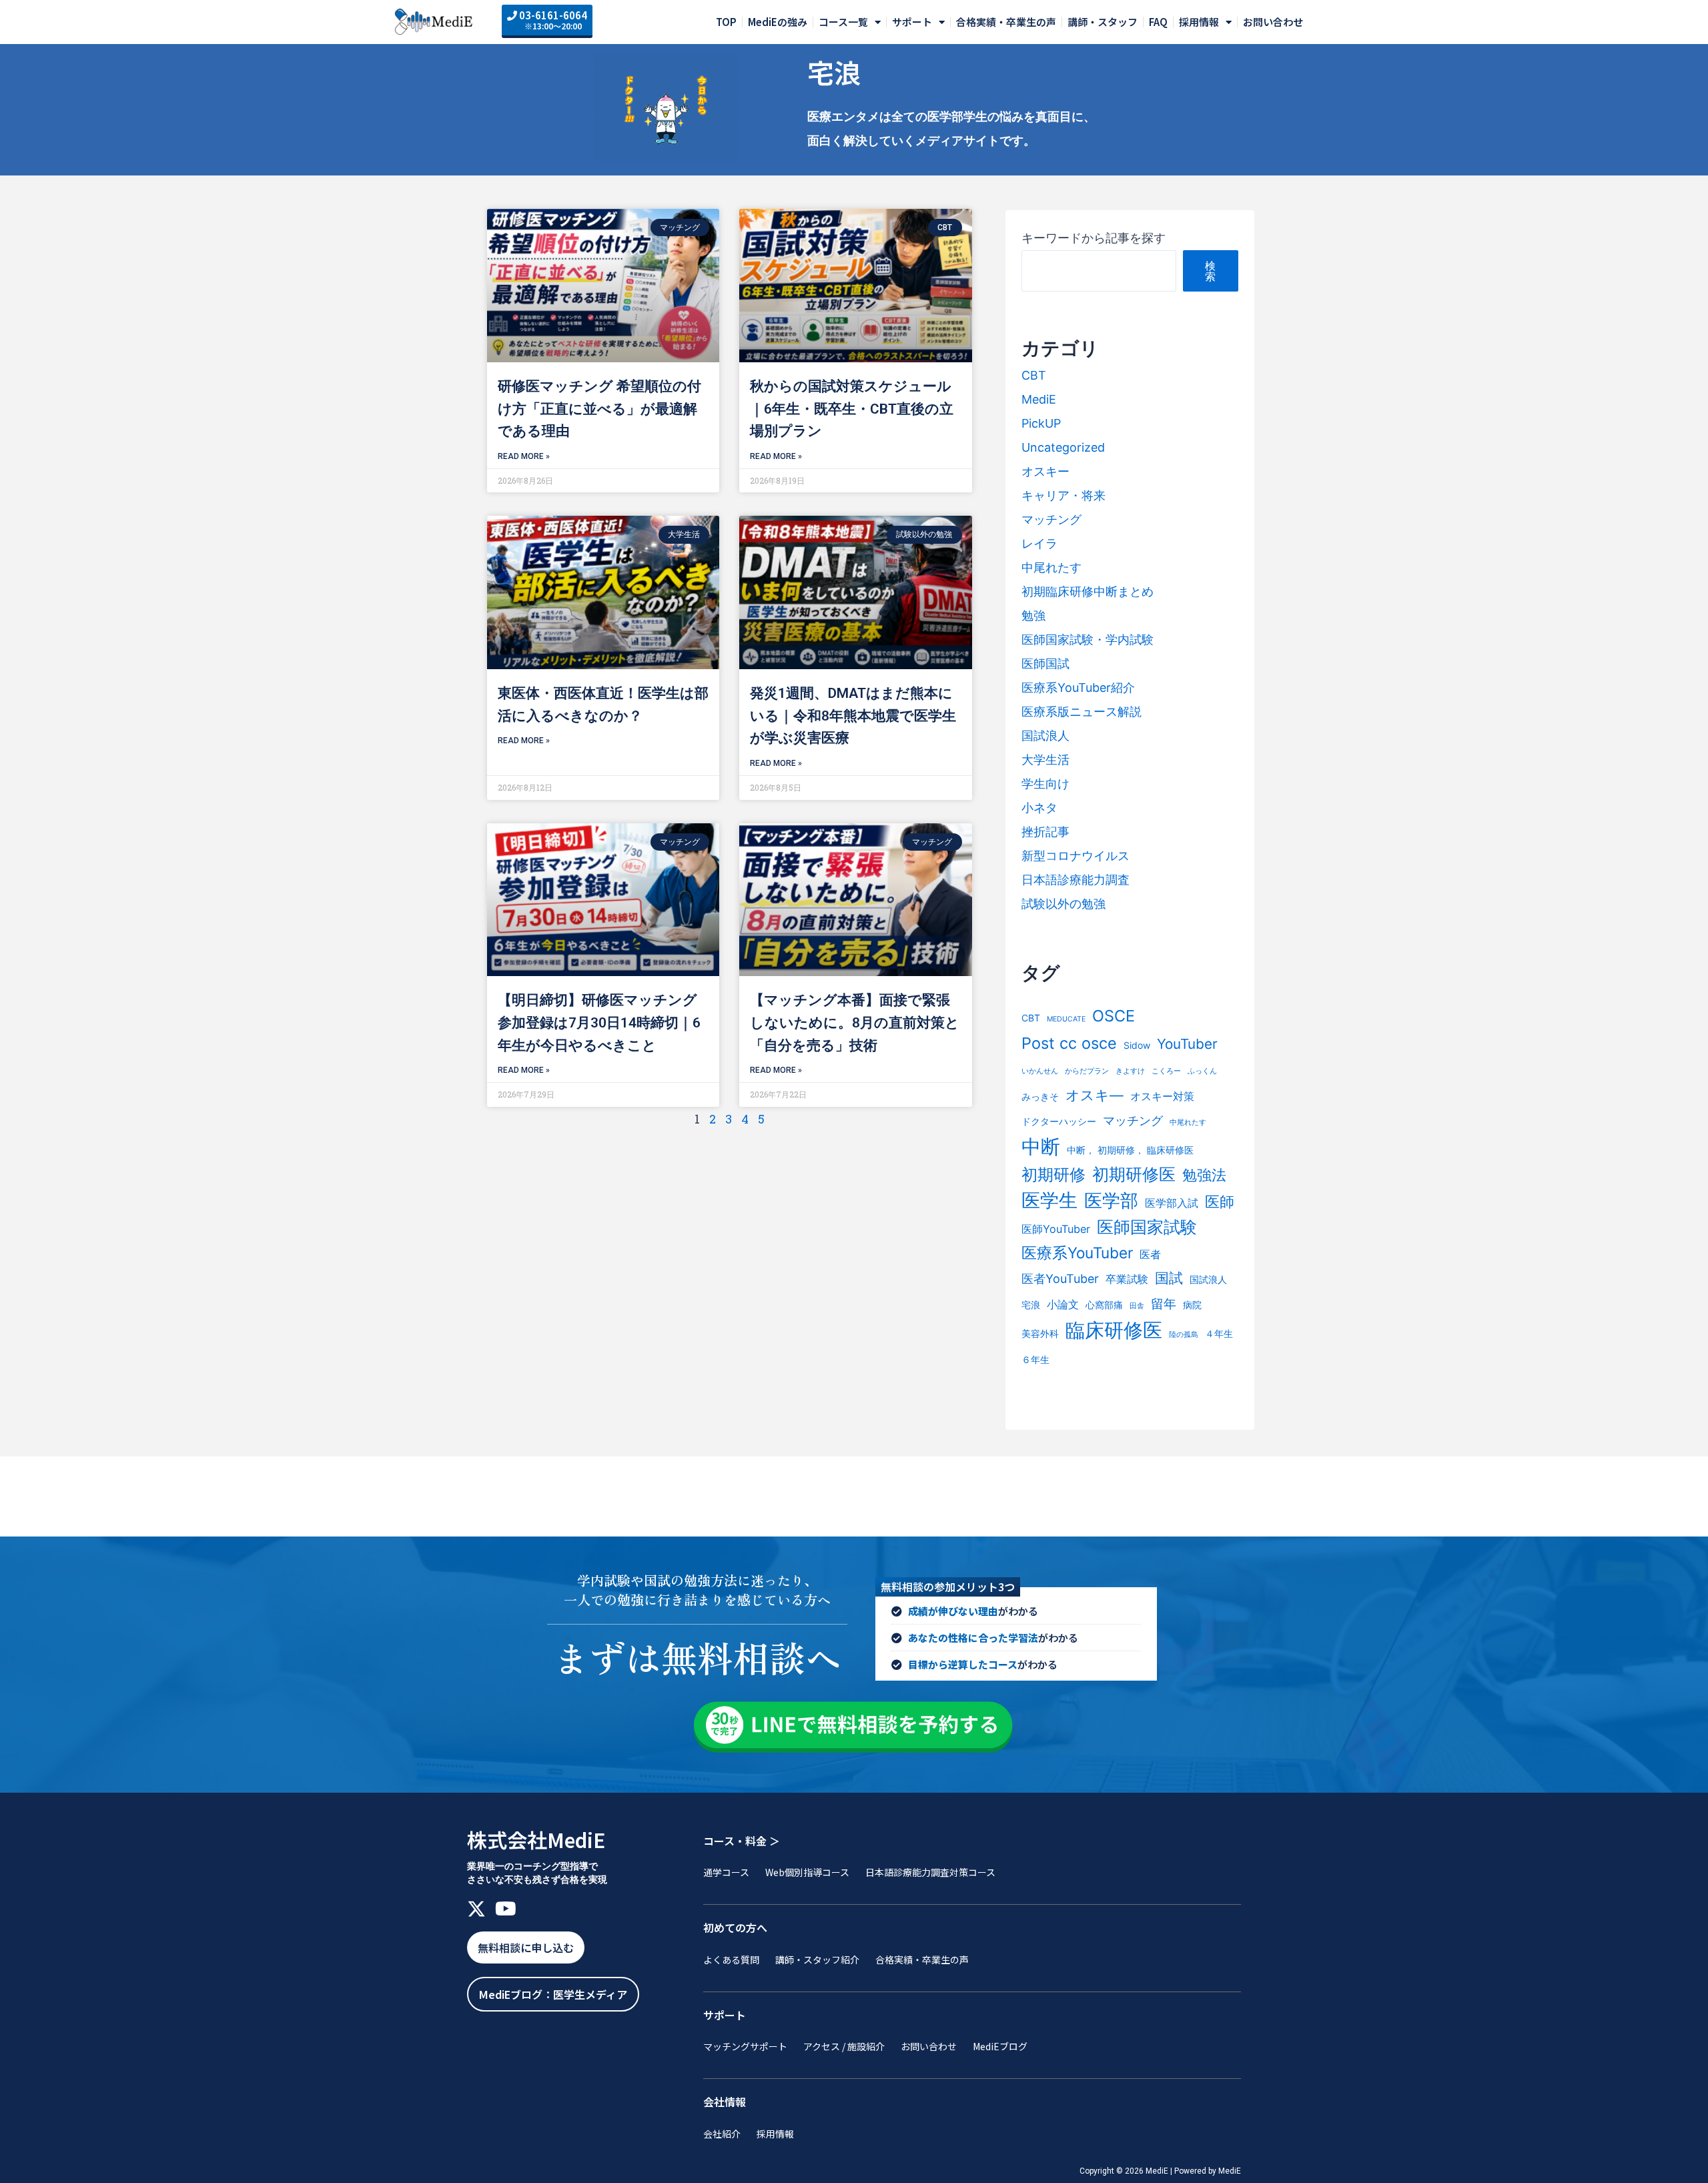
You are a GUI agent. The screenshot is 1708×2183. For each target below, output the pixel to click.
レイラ (1039, 543)
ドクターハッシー (1059, 1121)
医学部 (1111, 1201)
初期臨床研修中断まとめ (1088, 591)
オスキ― (1095, 1095)
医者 (1150, 1254)
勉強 (1033, 615)
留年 (1164, 1304)
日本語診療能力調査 (1076, 880)
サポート (912, 22)
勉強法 (1204, 1175)
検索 (1210, 271)
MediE (1039, 399)
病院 (1192, 1305)
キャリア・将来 (1063, 495)
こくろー (1166, 1071)
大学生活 (1045, 760)
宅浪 (1031, 1305)
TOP (726, 22)
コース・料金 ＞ (742, 1841)
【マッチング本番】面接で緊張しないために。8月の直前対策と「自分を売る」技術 (855, 1022)
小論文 (1063, 1304)
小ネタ (1039, 808)
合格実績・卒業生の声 (1006, 22)
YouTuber (1187, 1044)
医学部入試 (1172, 1203)
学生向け (1045, 784)
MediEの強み (778, 22)
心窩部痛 (1104, 1305)
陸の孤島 (1184, 1335)
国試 (1169, 1278)
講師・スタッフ (1103, 22)
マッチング (1051, 519)
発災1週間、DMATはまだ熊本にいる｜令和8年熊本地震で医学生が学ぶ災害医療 (853, 716)
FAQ (1158, 22)
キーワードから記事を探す (1094, 238)
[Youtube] (506, 1909)
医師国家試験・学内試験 (1088, 639)
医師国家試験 (1147, 1227)
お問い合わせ (1273, 22)
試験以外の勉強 (1063, 904)
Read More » (524, 456)
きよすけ (1130, 1071)
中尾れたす (1051, 567)
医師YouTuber (1056, 1229)
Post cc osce (1069, 1043)
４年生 (1219, 1333)
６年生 (1035, 1359)
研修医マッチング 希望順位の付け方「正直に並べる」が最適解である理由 (599, 409)
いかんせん (1040, 1071)
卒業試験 (1127, 1279)
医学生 (1049, 1200)
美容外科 (1040, 1333)
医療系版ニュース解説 (1082, 712)
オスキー (1045, 471)
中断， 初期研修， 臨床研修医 (1130, 1150)
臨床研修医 (1114, 1330)
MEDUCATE (1066, 1019)
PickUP (1041, 423)
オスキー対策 (1162, 1096)
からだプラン (1087, 1071)
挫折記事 (1045, 832)
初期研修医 (1134, 1174)
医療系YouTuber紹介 (1078, 688)
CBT (1034, 375)
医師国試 (1045, 664)
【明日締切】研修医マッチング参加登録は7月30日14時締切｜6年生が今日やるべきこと (599, 1022)
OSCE (1114, 1016)
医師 (1220, 1202)
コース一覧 (843, 22)
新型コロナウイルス (1076, 856)
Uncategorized (1063, 447)
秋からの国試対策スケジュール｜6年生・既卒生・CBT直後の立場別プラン (852, 409)
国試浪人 (1045, 736)
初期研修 (1053, 1175)
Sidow (1137, 1045)
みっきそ (1040, 1097)
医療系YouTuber (1077, 1253)
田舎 (1137, 1306)
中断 (1041, 1147)
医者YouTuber (1060, 1279)
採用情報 (1199, 22)
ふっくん (1202, 1071)
